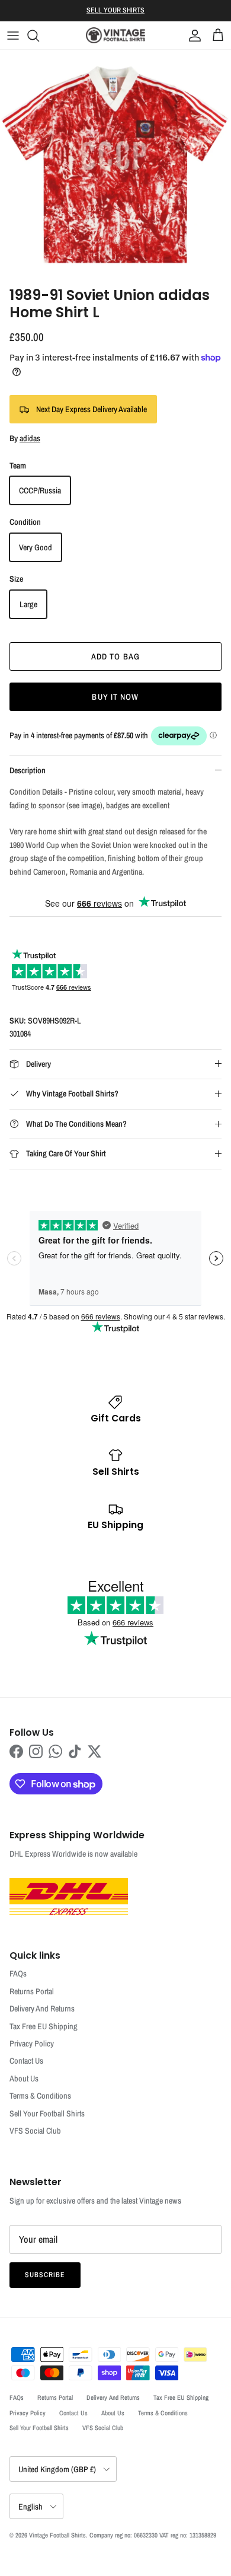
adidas (30, 438)
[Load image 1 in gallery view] (115, 165)
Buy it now (115, 697)
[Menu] (13, 36)
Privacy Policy (32, 2043)
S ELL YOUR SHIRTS (115, 10)
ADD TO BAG (115, 656)
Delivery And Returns (42, 2008)
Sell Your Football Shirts (47, 2113)
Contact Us (26, 2061)
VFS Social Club (35, 2131)
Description (28, 770)
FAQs (18, 1974)
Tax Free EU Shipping (44, 2026)
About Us (24, 2078)
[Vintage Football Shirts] (115, 35)
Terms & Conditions (40, 2096)
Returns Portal (32, 1991)
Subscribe (45, 2275)
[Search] (39, 36)
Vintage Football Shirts (57, 2535)
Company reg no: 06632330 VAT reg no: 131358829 (153, 2535)
